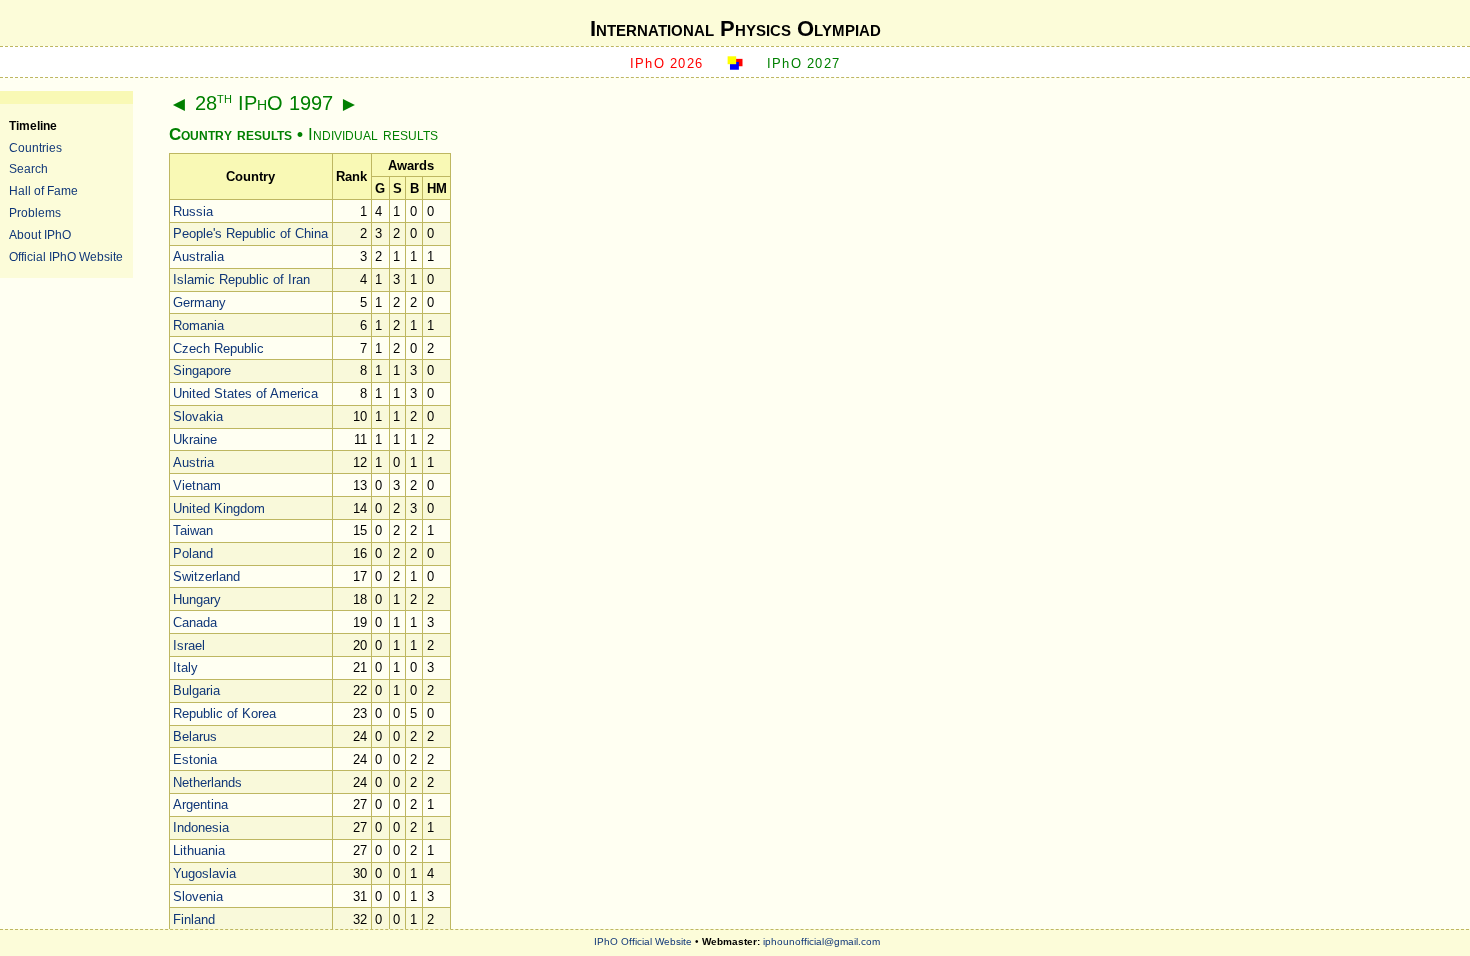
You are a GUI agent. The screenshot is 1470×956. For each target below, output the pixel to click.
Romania (198, 325)
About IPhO (40, 234)
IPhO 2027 (804, 63)
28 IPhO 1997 (264, 103)
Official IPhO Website (66, 256)
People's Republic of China (250, 233)
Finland (194, 919)
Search (28, 168)
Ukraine (195, 439)
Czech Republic (218, 348)
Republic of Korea (224, 713)
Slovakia (198, 416)
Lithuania (199, 850)
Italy (185, 667)
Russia (193, 211)
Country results (230, 134)
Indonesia (201, 827)
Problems (35, 212)
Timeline (33, 125)
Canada (195, 622)
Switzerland (206, 576)
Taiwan (193, 530)
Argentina (200, 804)
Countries (35, 147)
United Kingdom (219, 508)
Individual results (373, 134)
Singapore (202, 370)
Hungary (197, 599)
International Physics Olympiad (735, 28)
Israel (189, 645)
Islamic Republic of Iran (241, 279)
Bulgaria (196, 690)
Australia (198, 256)
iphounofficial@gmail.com (821, 941)
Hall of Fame (43, 190)
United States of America (245, 393)
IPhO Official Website (643, 941)
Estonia (195, 759)
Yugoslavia (204, 873)
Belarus (195, 736)
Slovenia (198, 896)
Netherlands (207, 782)
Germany (199, 302)
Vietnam (197, 485)
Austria (193, 462)
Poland (193, 553)
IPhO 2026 (667, 63)
